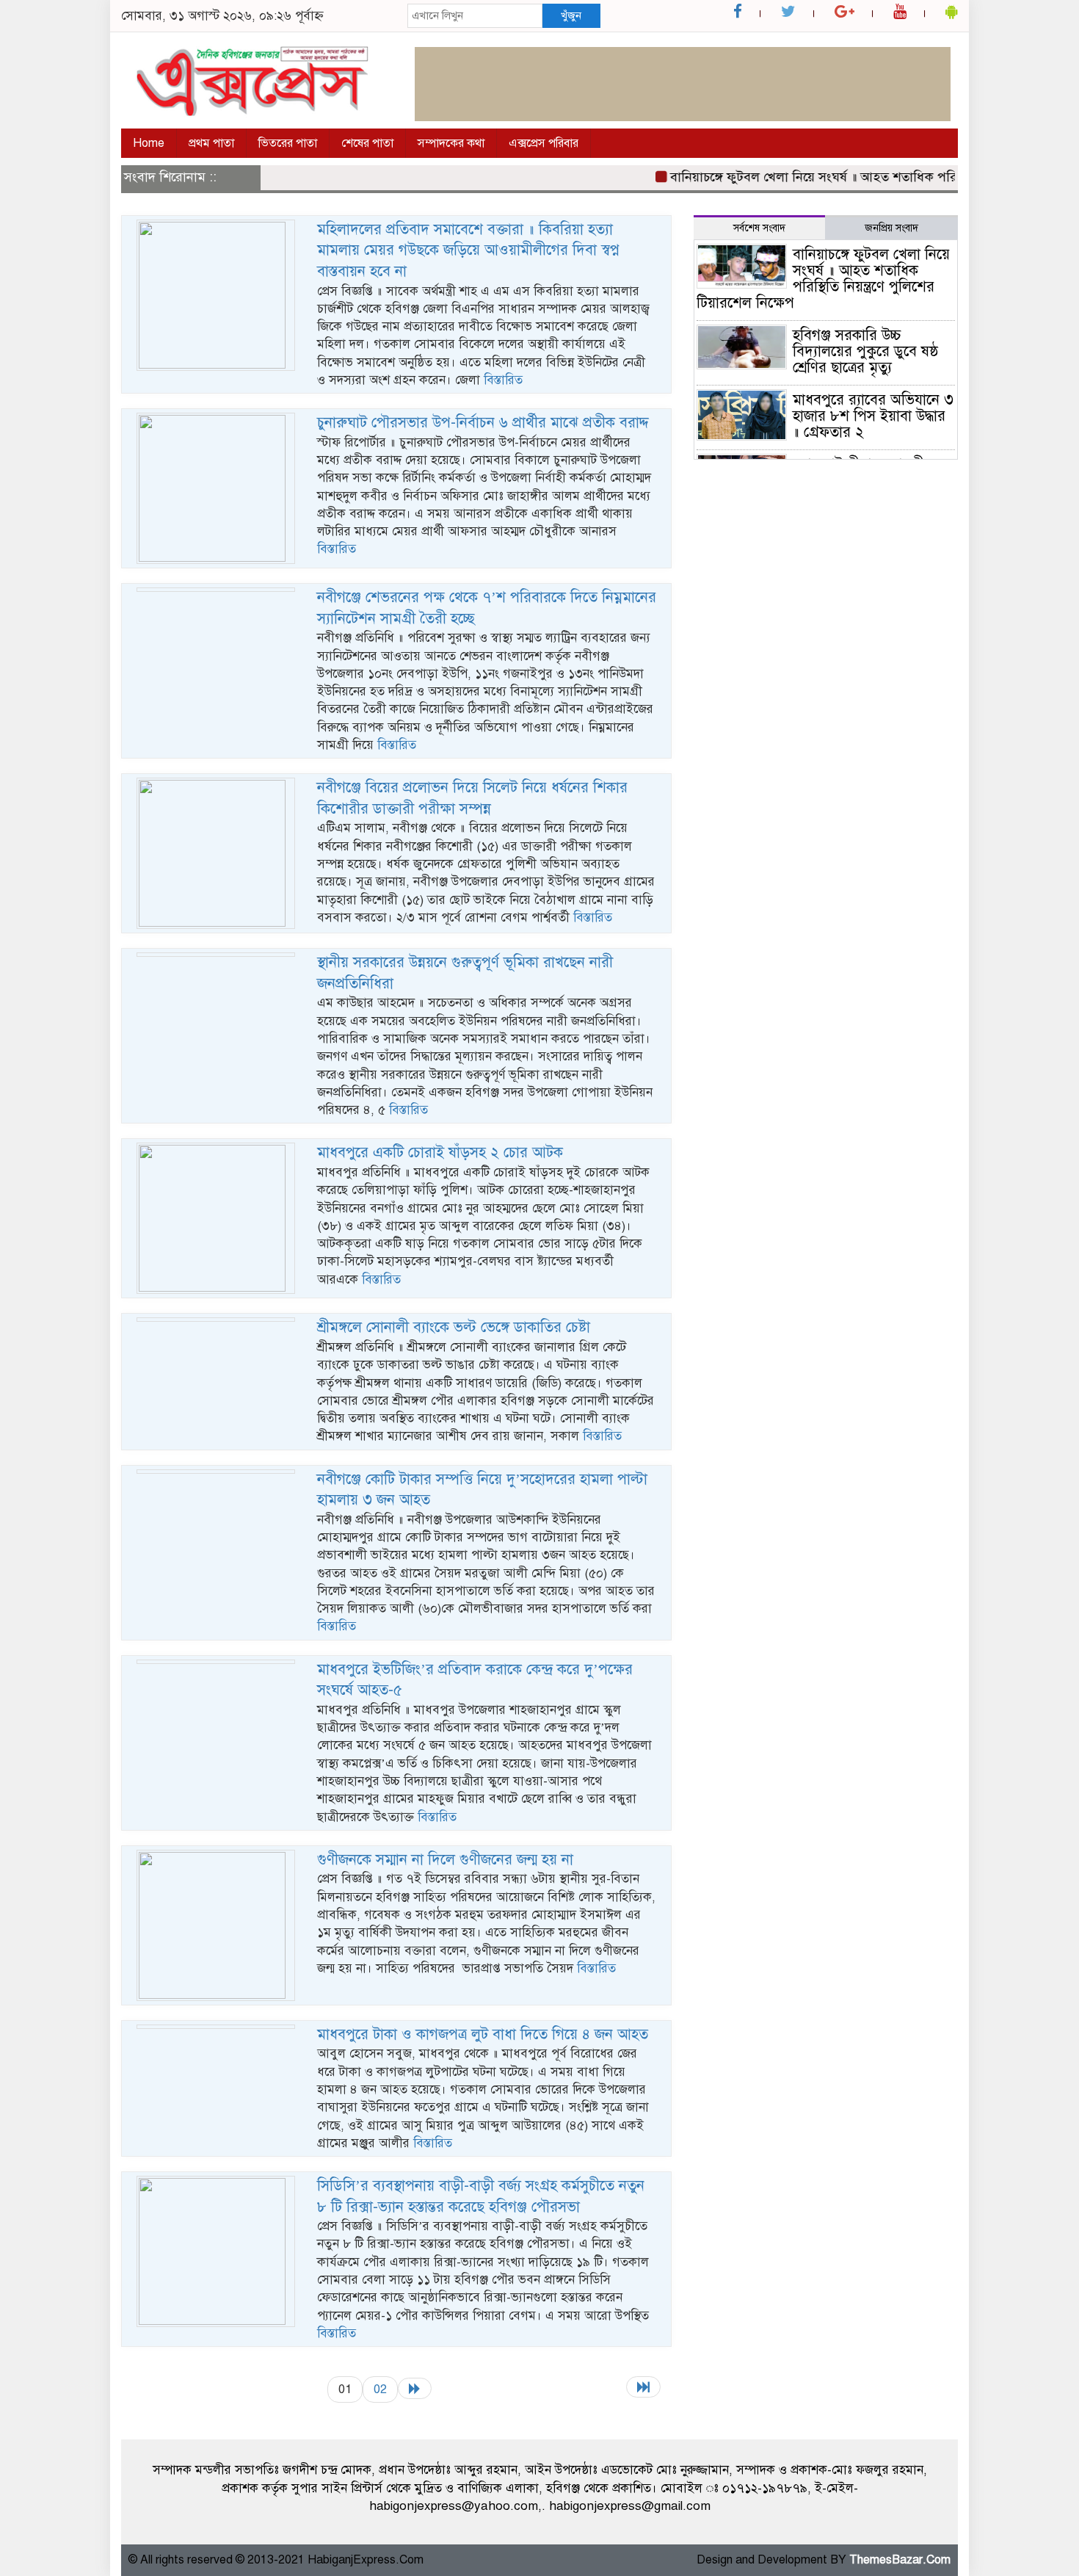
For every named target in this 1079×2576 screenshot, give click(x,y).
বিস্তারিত (503, 380)
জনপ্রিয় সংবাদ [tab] (891, 228)
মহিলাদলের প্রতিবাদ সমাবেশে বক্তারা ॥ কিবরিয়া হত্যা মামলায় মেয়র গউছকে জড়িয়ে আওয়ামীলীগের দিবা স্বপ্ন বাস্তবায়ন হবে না (468, 250)
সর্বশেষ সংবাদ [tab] (759, 228)
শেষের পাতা (367, 143)
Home (149, 143)
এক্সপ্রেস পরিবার (544, 143)
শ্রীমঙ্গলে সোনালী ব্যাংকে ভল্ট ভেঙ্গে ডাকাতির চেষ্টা (454, 1327)
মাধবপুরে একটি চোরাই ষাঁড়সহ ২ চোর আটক (440, 1153)
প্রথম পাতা (211, 143)
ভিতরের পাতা (288, 143)
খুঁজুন (571, 15)
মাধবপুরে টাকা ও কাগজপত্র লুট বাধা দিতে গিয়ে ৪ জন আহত (483, 2034)
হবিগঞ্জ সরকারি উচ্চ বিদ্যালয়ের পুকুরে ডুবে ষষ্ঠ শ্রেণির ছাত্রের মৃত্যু (866, 351)
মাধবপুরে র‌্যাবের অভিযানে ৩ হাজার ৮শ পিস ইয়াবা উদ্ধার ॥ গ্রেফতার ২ (873, 416)
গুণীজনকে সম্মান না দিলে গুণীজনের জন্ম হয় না (445, 1860)
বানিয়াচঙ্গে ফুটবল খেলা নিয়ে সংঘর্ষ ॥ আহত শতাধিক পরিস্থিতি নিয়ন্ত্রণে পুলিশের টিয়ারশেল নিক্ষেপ (823, 279)
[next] (415, 2388)
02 (380, 2389)
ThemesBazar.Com (900, 2560)
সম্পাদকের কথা (451, 143)
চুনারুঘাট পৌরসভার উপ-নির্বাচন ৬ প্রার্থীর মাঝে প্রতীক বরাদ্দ (483, 423)
